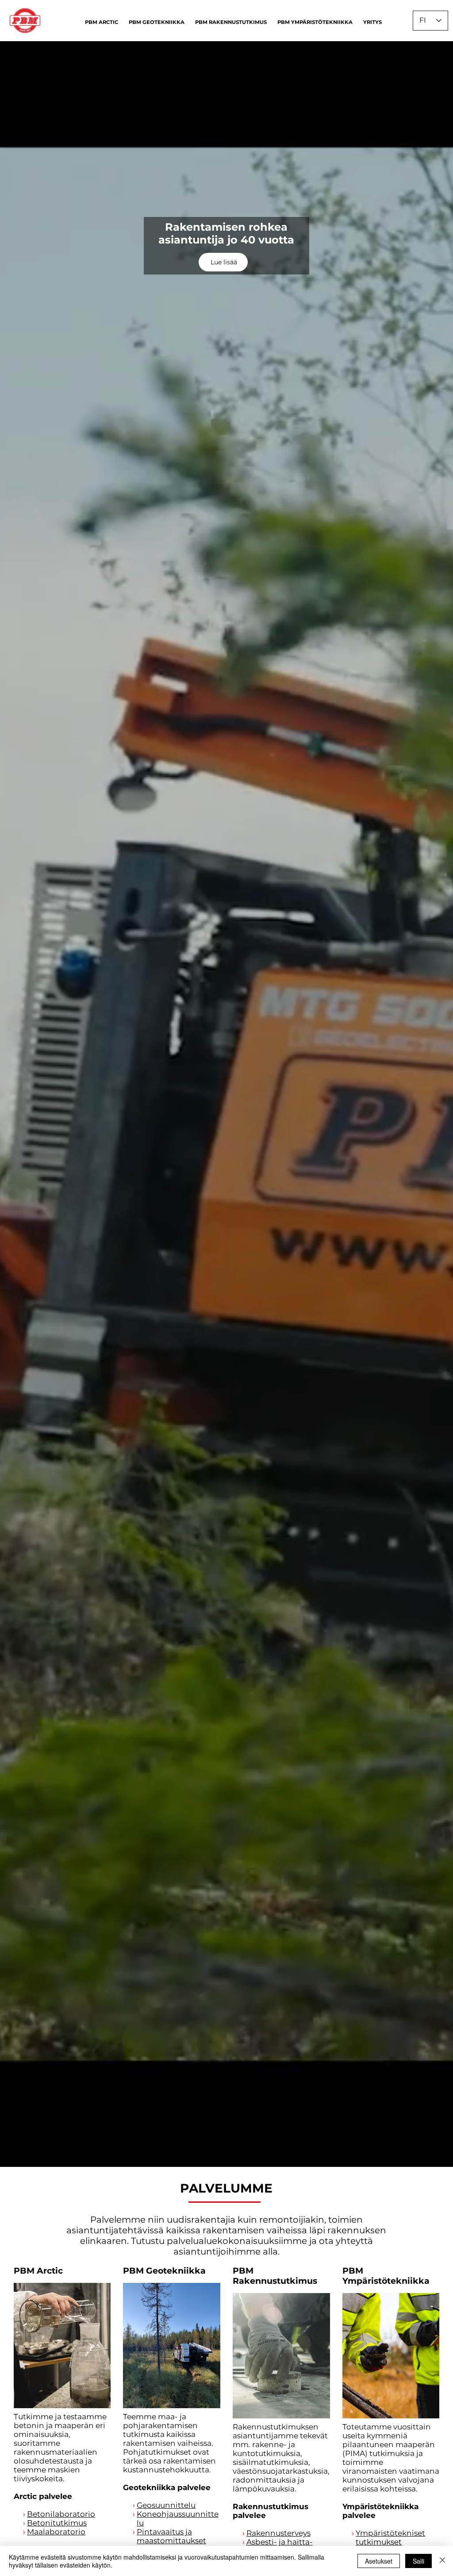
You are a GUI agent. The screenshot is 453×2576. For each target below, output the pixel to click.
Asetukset (379, 2561)
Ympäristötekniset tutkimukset (390, 2537)
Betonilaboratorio (61, 2514)
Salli (418, 2561)
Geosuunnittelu (166, 2505)
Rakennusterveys (278, 2533)
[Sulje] (442, 2561)
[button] (102, 22)
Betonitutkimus (57, 2523)
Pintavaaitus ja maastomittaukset (171, 2536)
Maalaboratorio (56, 2532)
